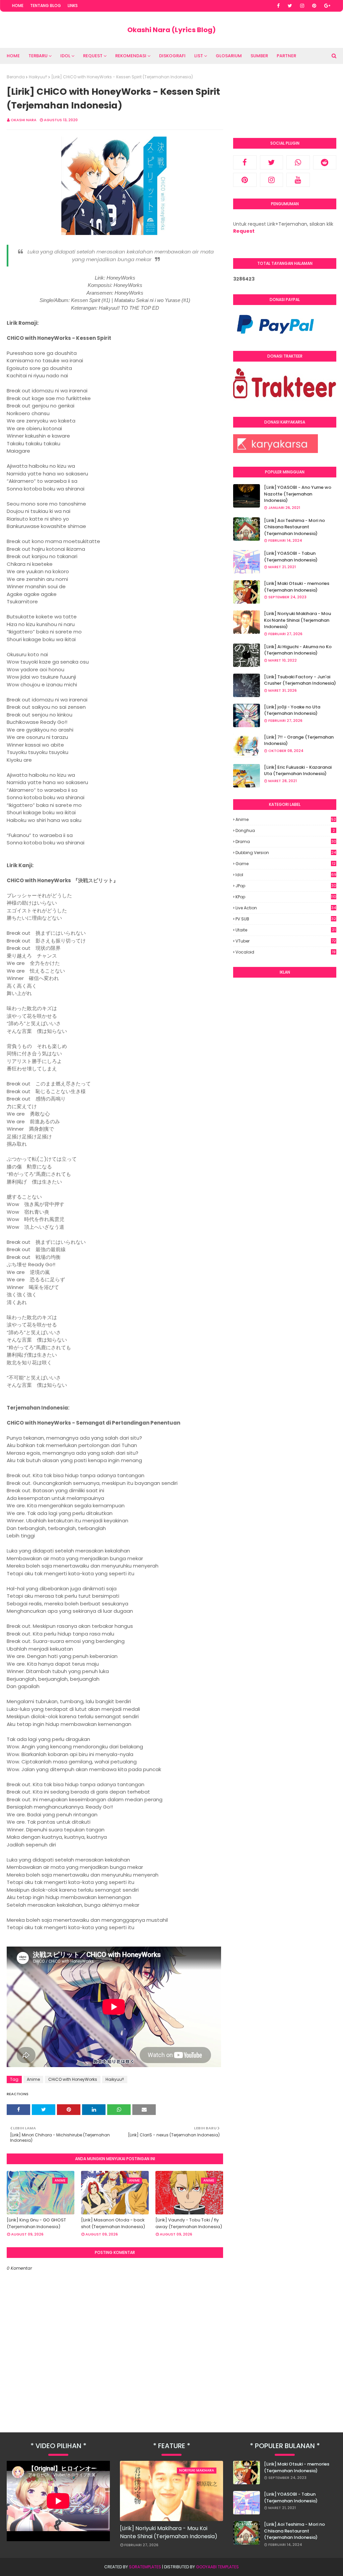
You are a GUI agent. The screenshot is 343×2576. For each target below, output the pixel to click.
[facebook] (278, 6)
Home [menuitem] (13, 56)
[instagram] (302, 6)
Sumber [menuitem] (259, 56)
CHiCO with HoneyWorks (73, 2079)
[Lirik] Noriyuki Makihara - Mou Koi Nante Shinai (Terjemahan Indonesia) (297, 620)
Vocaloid (286, 952)
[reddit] (325, 162)
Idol (286, 875)
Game (286, 864)
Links (73, 6)
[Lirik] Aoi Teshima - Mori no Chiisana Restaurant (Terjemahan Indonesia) (294, 527)
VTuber (286, 941)
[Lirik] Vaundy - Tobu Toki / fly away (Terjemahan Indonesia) (189, 2223)
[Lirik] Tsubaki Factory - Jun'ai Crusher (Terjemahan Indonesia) (300, 680)
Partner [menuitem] (286, 56)
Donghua (285, 830)
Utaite (286, 930)
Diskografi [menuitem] (172, 56)
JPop (286, 886)
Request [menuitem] (93, 56)
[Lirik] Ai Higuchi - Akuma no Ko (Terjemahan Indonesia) (298, 650)
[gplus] (327, 6)
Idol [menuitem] (65, 56)
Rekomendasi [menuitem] (131, 56)
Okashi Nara (24, 120)
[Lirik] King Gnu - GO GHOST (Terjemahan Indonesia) (36, 2223)
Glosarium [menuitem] (229, 56)
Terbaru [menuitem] (38, 56)
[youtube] (298, 180)
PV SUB (286, 919)
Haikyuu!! (38, 77)
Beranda (16, 77)
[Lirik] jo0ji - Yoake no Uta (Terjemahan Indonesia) (292, 710)
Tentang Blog (46, 6)
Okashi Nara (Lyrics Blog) (171, 30)
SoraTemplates (145, 2567)
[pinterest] (314, 6)
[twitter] (290, 6)
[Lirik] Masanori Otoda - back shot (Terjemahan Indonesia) (113, 2223)
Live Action (286, 908)
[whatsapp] (298, 162)
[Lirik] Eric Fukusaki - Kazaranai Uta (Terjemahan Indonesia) (298, 771)
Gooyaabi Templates (217, 2567)
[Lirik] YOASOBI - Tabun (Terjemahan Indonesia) (291, 557)
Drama (286, 842)
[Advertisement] (285, 1026)
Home (18, 6)
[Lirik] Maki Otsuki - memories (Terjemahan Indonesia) (297, 587)
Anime (33, 2079)
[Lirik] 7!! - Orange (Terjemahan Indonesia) (299, 740)
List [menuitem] (199, 56)
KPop (286, 897)
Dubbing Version (286, 853)
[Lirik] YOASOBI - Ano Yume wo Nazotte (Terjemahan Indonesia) (298, 494)
